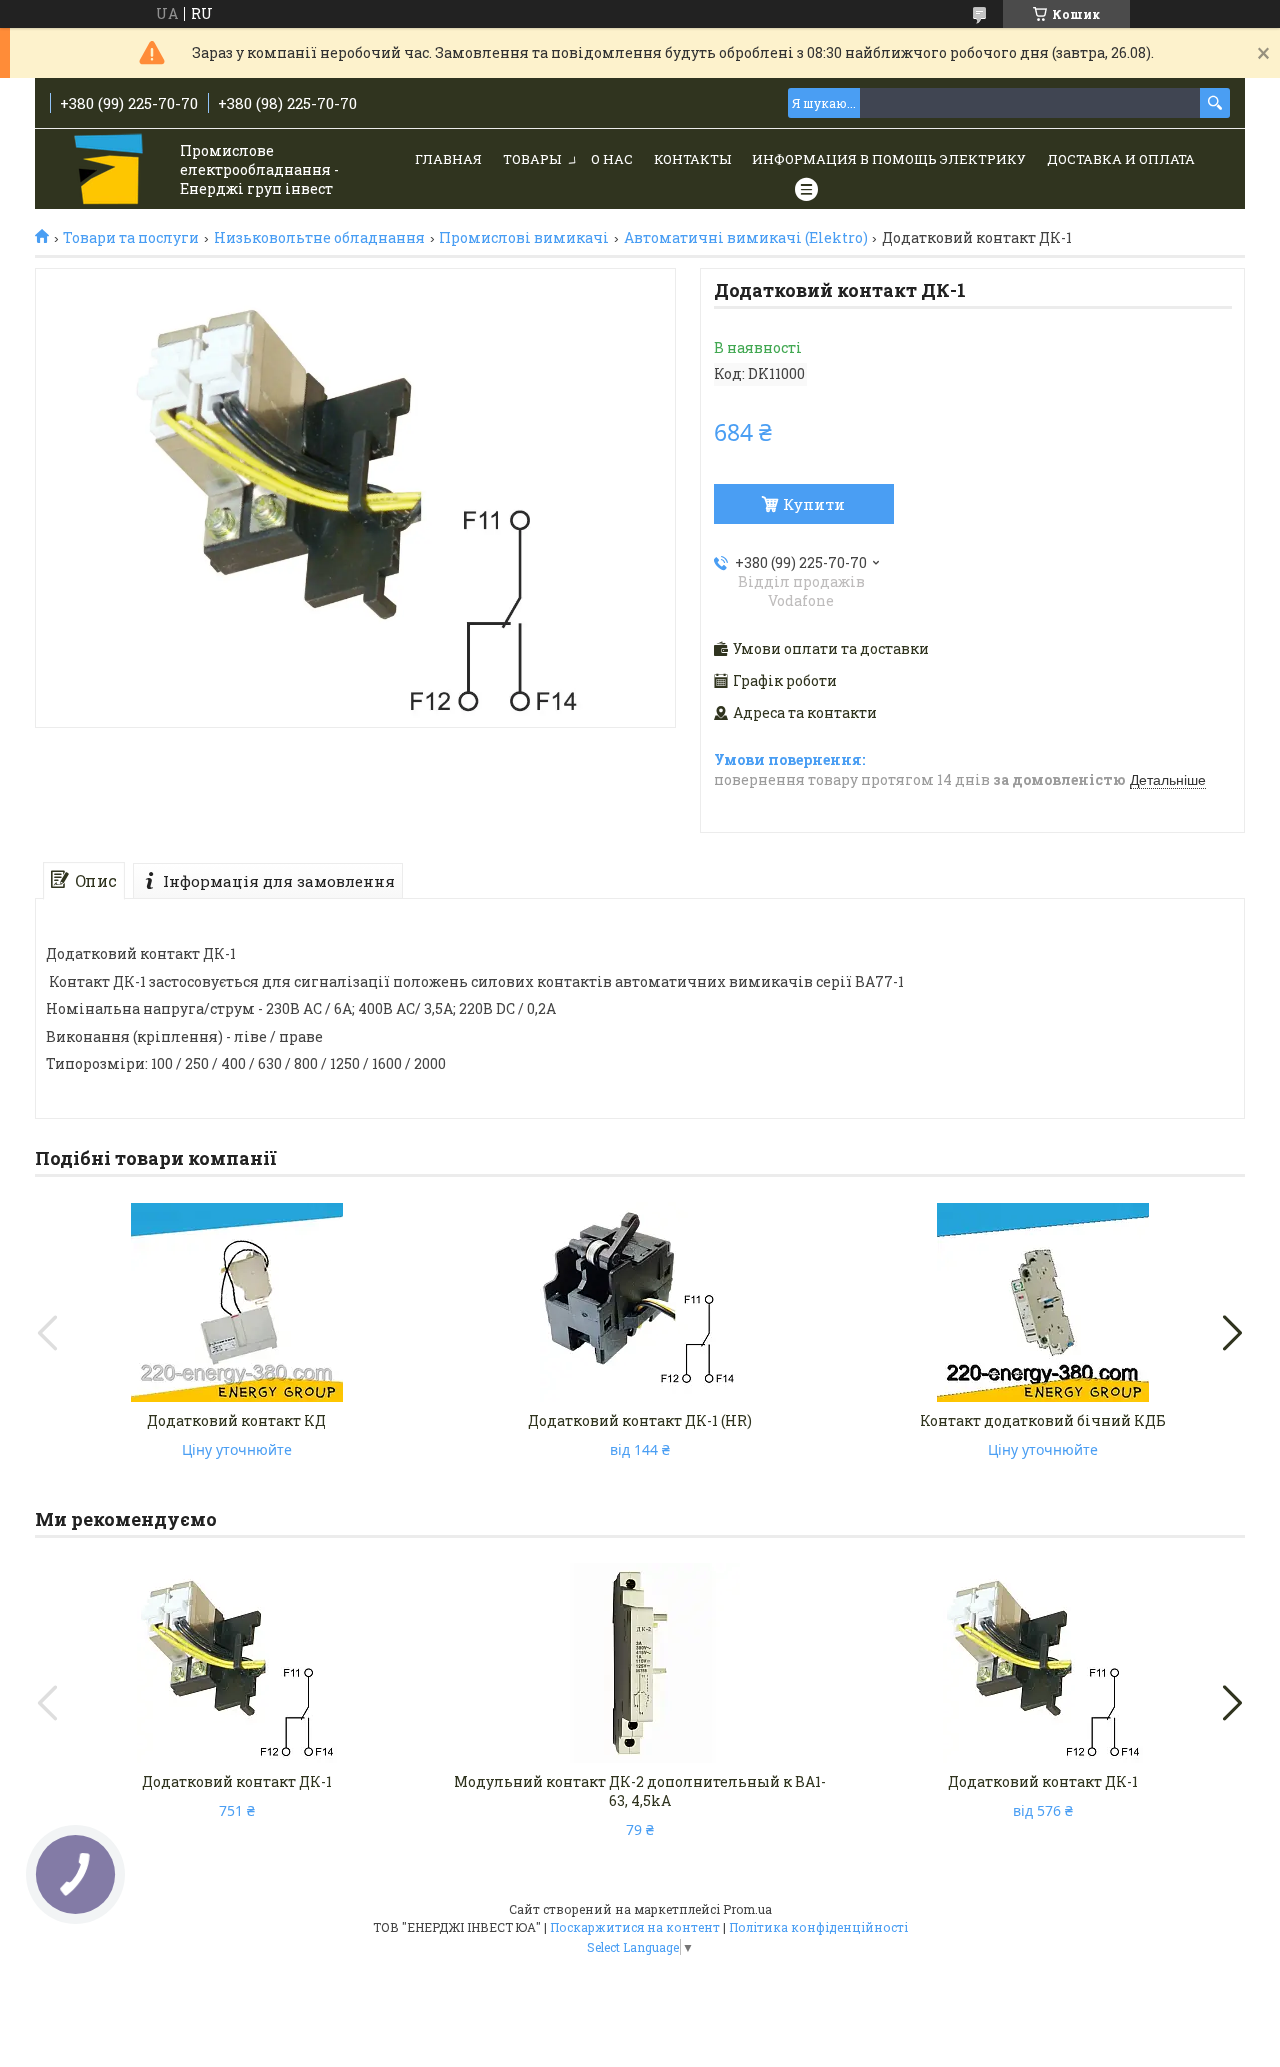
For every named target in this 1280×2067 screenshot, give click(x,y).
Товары (532, 159)
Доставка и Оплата (1121, 159)
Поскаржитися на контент (635, 1927)
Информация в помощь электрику (889, 159)
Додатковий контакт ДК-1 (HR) (640, 1420)
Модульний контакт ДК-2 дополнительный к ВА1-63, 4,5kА (640, 1791)
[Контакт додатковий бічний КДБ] (1043, 1302)
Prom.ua (747, 1909)
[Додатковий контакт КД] (237, 1302)
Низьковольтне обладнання (319, 238)
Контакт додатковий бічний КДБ (1043, 1420)
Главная (448, 159)
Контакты (692, 159)
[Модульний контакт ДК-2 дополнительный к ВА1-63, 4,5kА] (640, 1663)
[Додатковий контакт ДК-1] (237, 1663)
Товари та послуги (131, 238)
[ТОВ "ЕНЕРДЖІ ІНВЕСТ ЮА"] (110, 170)
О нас (612, 159)
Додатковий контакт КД (236, 1420)
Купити (814, 504)
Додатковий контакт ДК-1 (237, 1781)
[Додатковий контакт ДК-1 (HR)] (640, 1302)
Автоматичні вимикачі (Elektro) (746, 238)
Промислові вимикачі (524, 238)
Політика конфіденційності (818, 1927)
